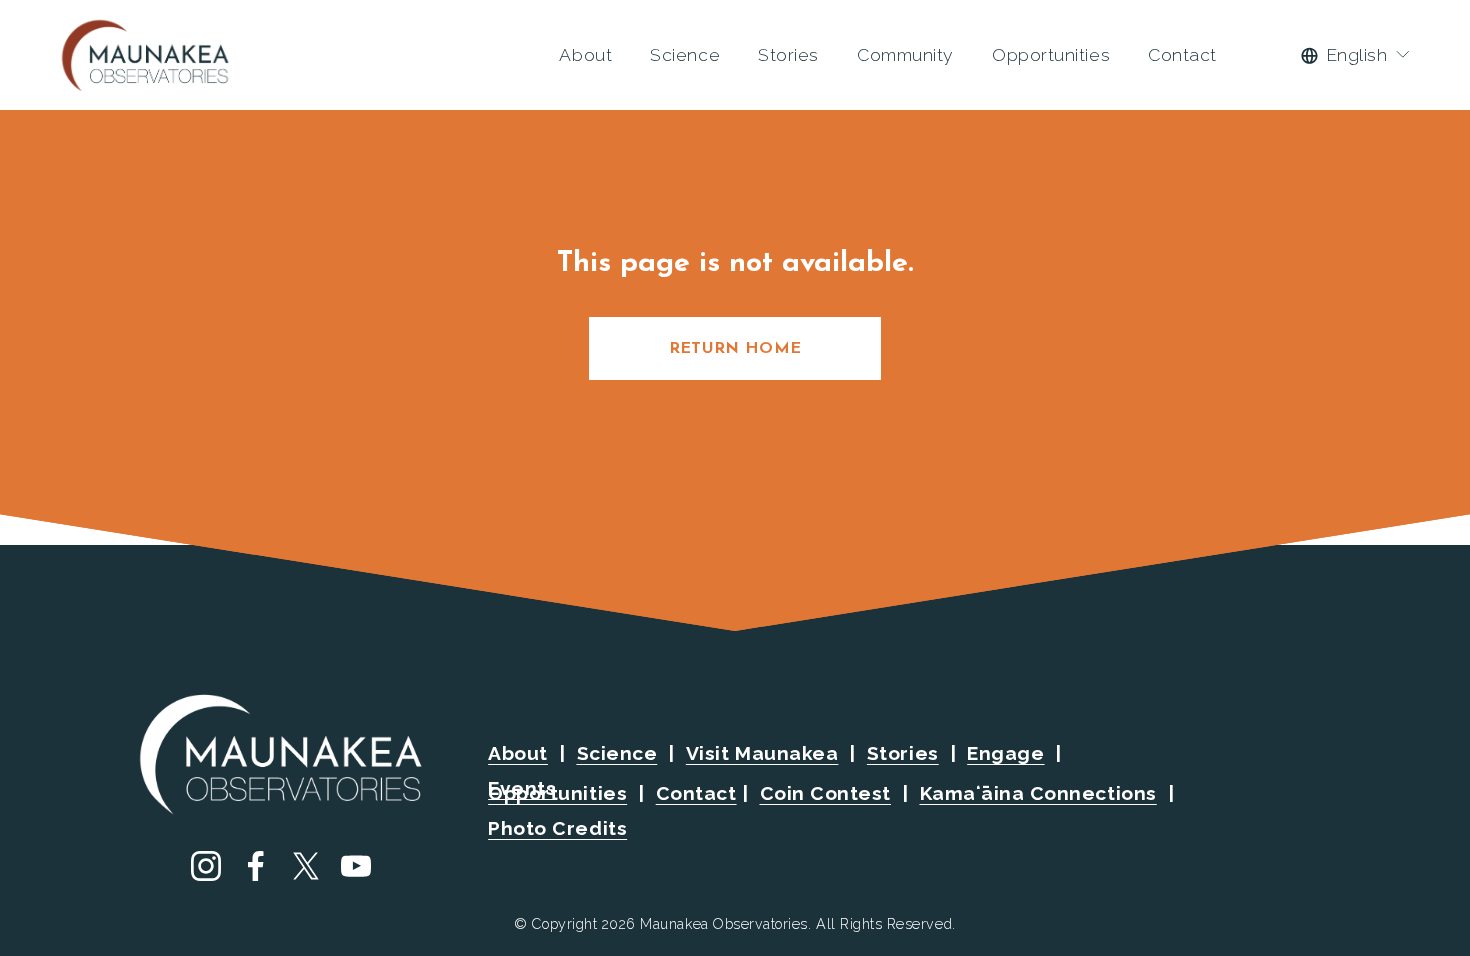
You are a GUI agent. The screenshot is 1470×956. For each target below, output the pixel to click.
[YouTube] (356, 866)
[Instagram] (206, 866)
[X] (306, 866)
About (585, 54)
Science (685, 54)
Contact (1182, 54)
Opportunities (1051, 54)
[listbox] (1356, 55)
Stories (788, 54)
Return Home (735, 349)
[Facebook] (256, 866)
